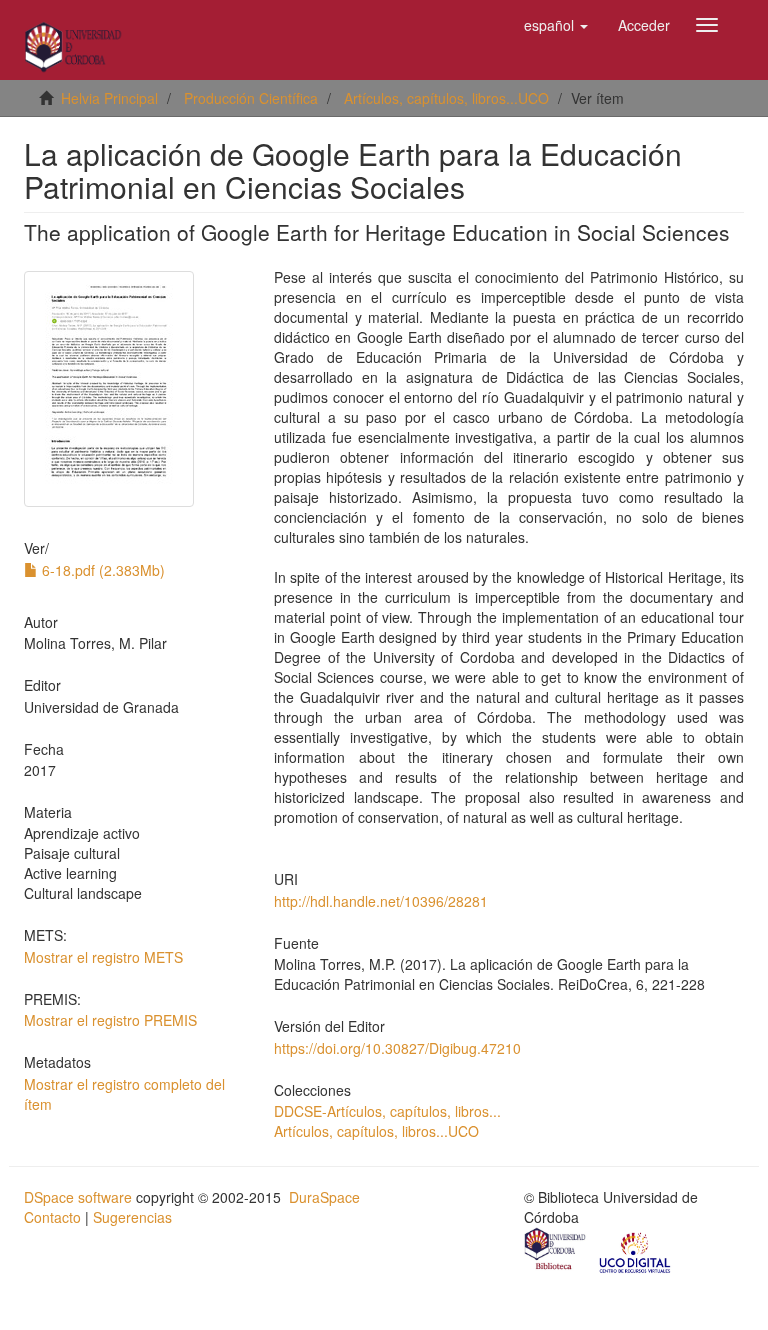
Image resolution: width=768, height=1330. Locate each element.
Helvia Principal (109, 98)
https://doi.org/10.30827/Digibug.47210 (397, 1048)
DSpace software (78, 1197)
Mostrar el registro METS (103, 957)
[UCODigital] (636, 1251)
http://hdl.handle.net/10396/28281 (381, 901)
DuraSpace (324, 1197)
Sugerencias (132, 1217)
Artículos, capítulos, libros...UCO (446, 98)
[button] (556, 25)
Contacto (52, 1217)
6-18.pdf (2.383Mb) (101, 570)
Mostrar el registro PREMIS (110, 1020)
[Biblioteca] (556, 1251)
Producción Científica (251, 98)
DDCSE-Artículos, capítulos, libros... (387, 1111)
